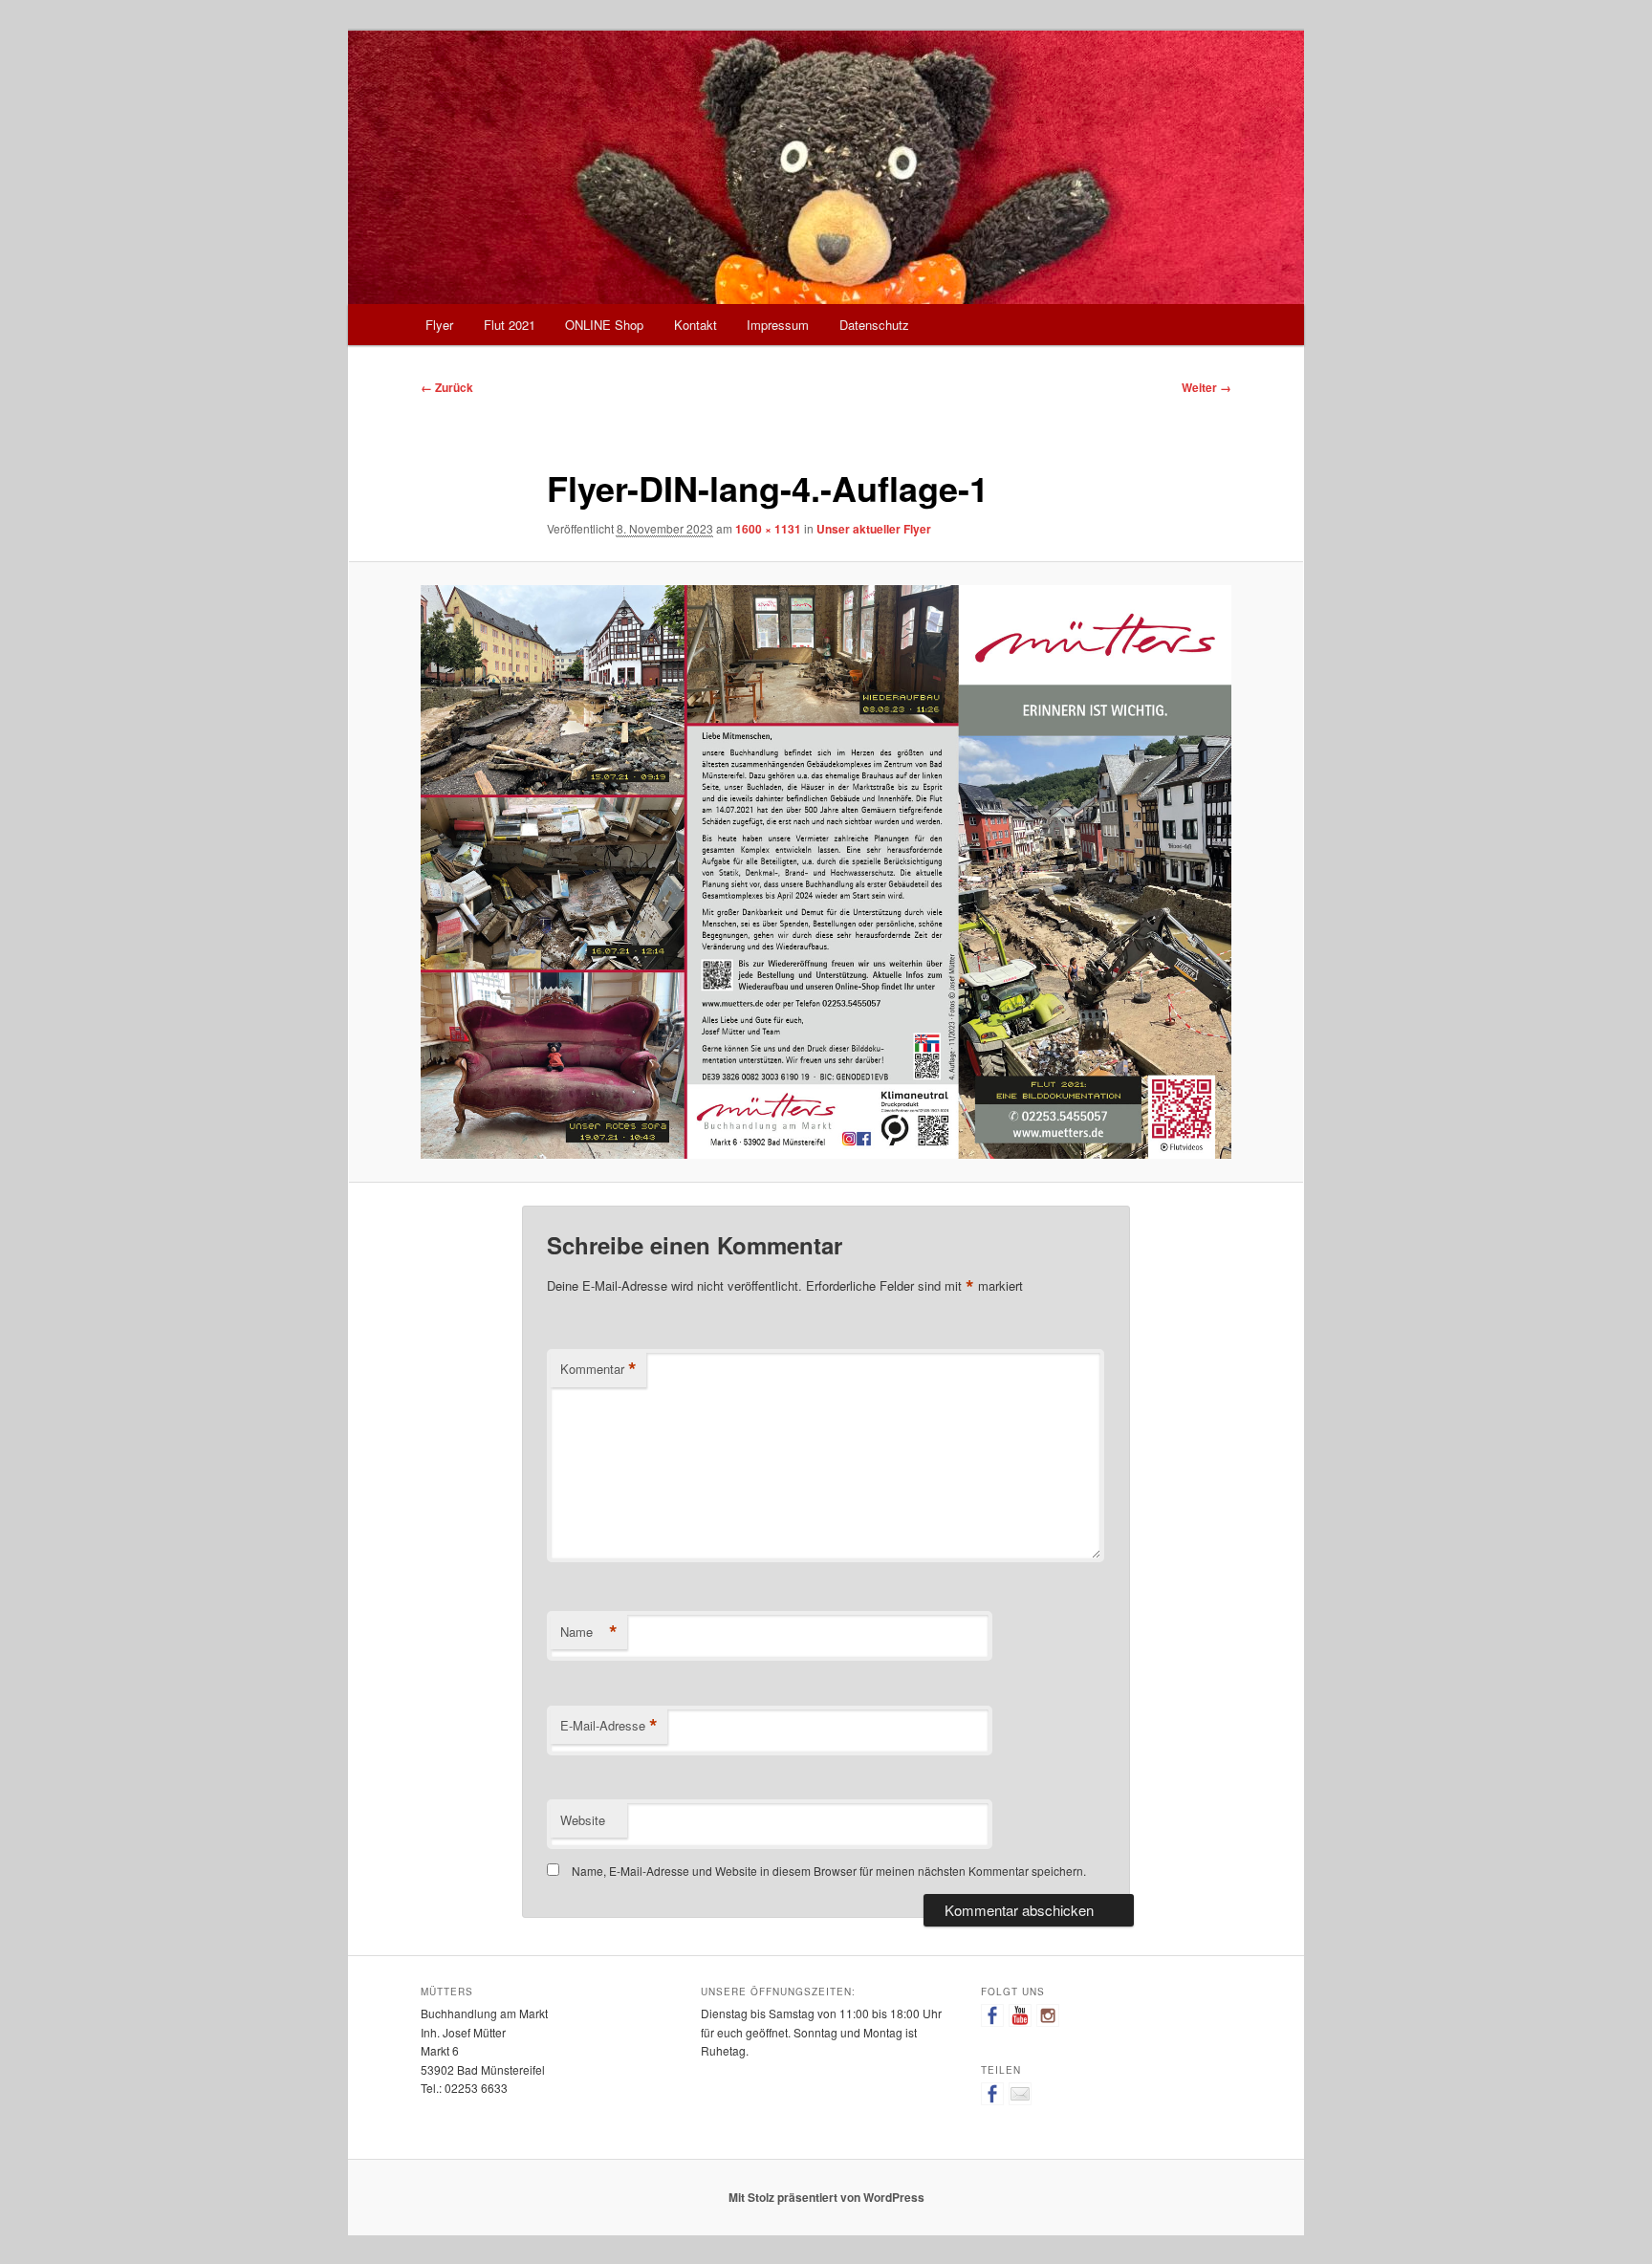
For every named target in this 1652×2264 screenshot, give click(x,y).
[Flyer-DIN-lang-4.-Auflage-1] (826, 871)
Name (589, 1632)
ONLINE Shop (604, 325)
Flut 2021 (510, 325)
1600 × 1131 (768, 529)
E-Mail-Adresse (609, 1726)
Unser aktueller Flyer (874, 529)
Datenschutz (874, 325)
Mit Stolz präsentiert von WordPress (826, 2197)
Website (583, 1820)
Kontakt (696, 325)
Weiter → (1206, 387)
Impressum (778, 325)
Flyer (439, 325)
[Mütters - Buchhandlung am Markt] (992, 2015)
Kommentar (598, 1369)
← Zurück (447, 387)
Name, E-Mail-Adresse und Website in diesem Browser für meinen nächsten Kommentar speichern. (829, 1871)
